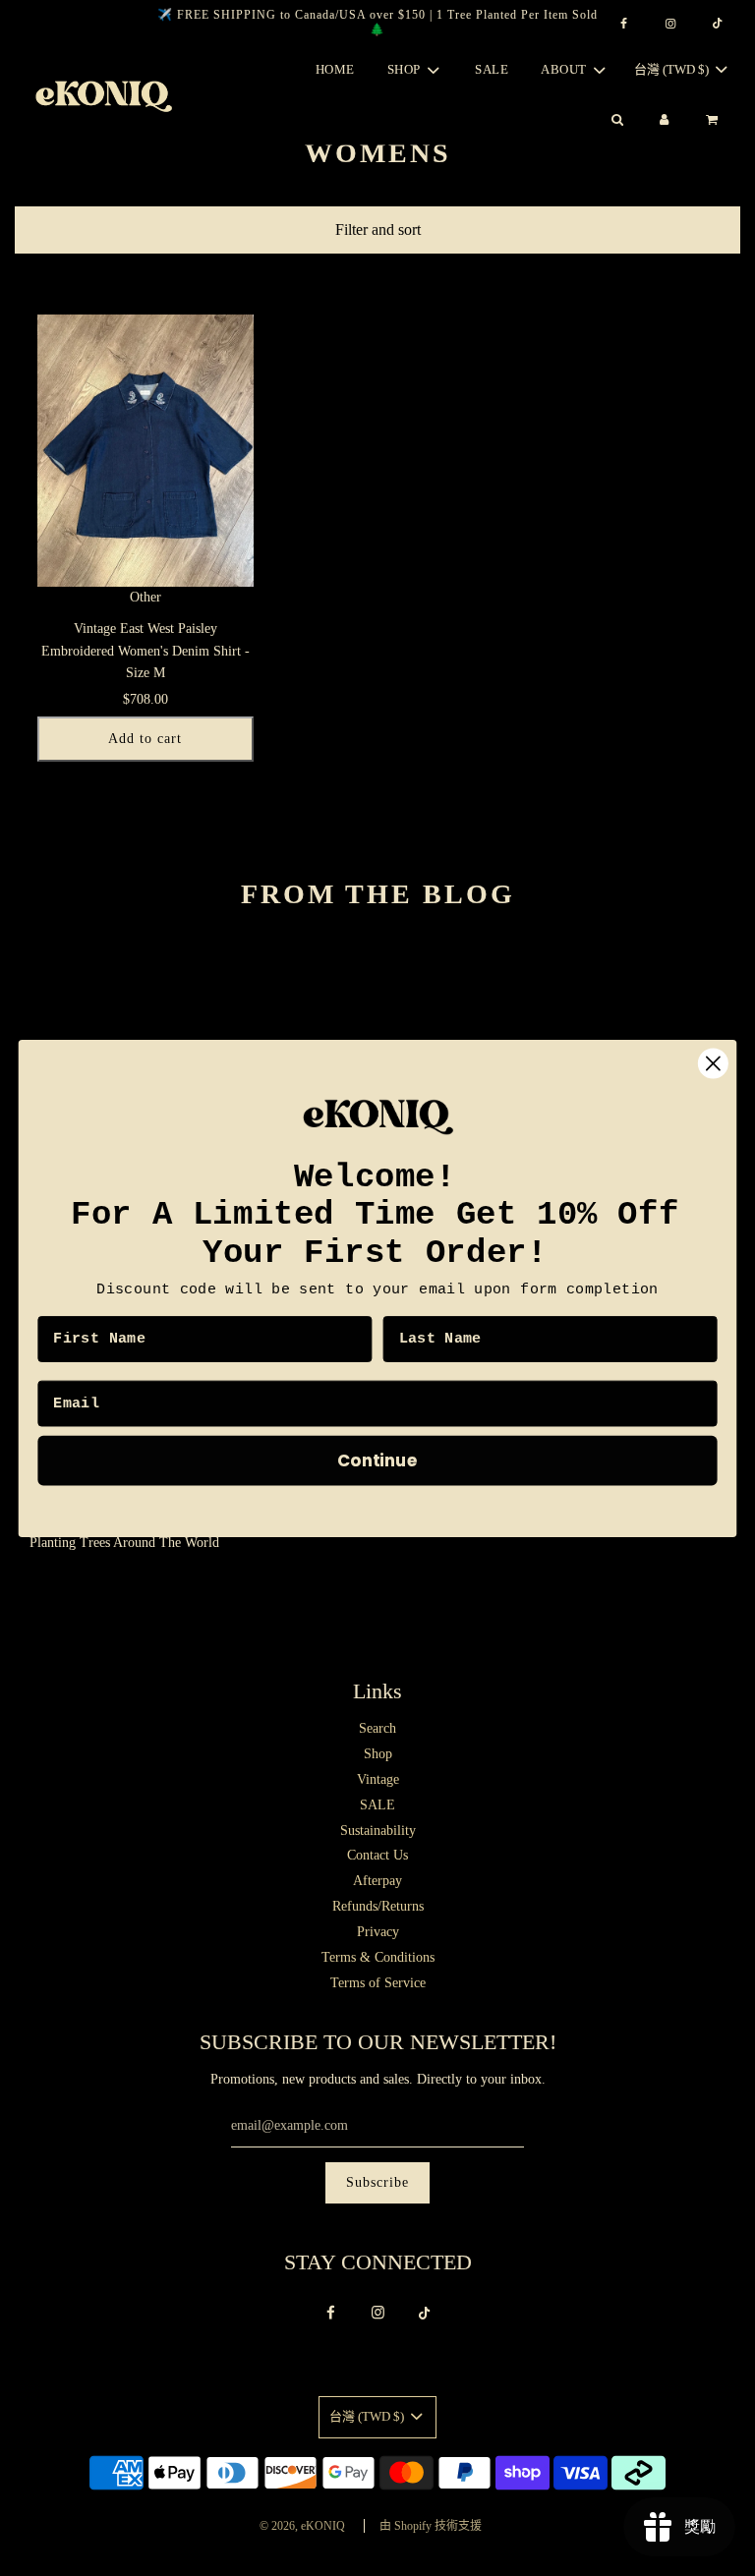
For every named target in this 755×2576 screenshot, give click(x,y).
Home (335, 69)
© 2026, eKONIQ (302, 2526)
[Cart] (714, 120)
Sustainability (378, 1831)
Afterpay (377, 1881)
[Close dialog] (713, 1063)
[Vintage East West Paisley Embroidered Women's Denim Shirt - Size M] (146, 450)
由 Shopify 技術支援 (431, 2526)
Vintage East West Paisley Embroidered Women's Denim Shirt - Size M (145, 651)
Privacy (378, 1932)
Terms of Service (378, 1983)
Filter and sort (378, 229)
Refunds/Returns (378, 1906)
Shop (378, 1754)
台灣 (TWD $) (673, 69)
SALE (492, 69)
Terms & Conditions (378, 1957)
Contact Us (377, 1855)
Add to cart (145, 739)
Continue (377, 1459)
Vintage (378, 1779)
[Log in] (665, 120)
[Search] (616, 120)
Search (377, 1728)
